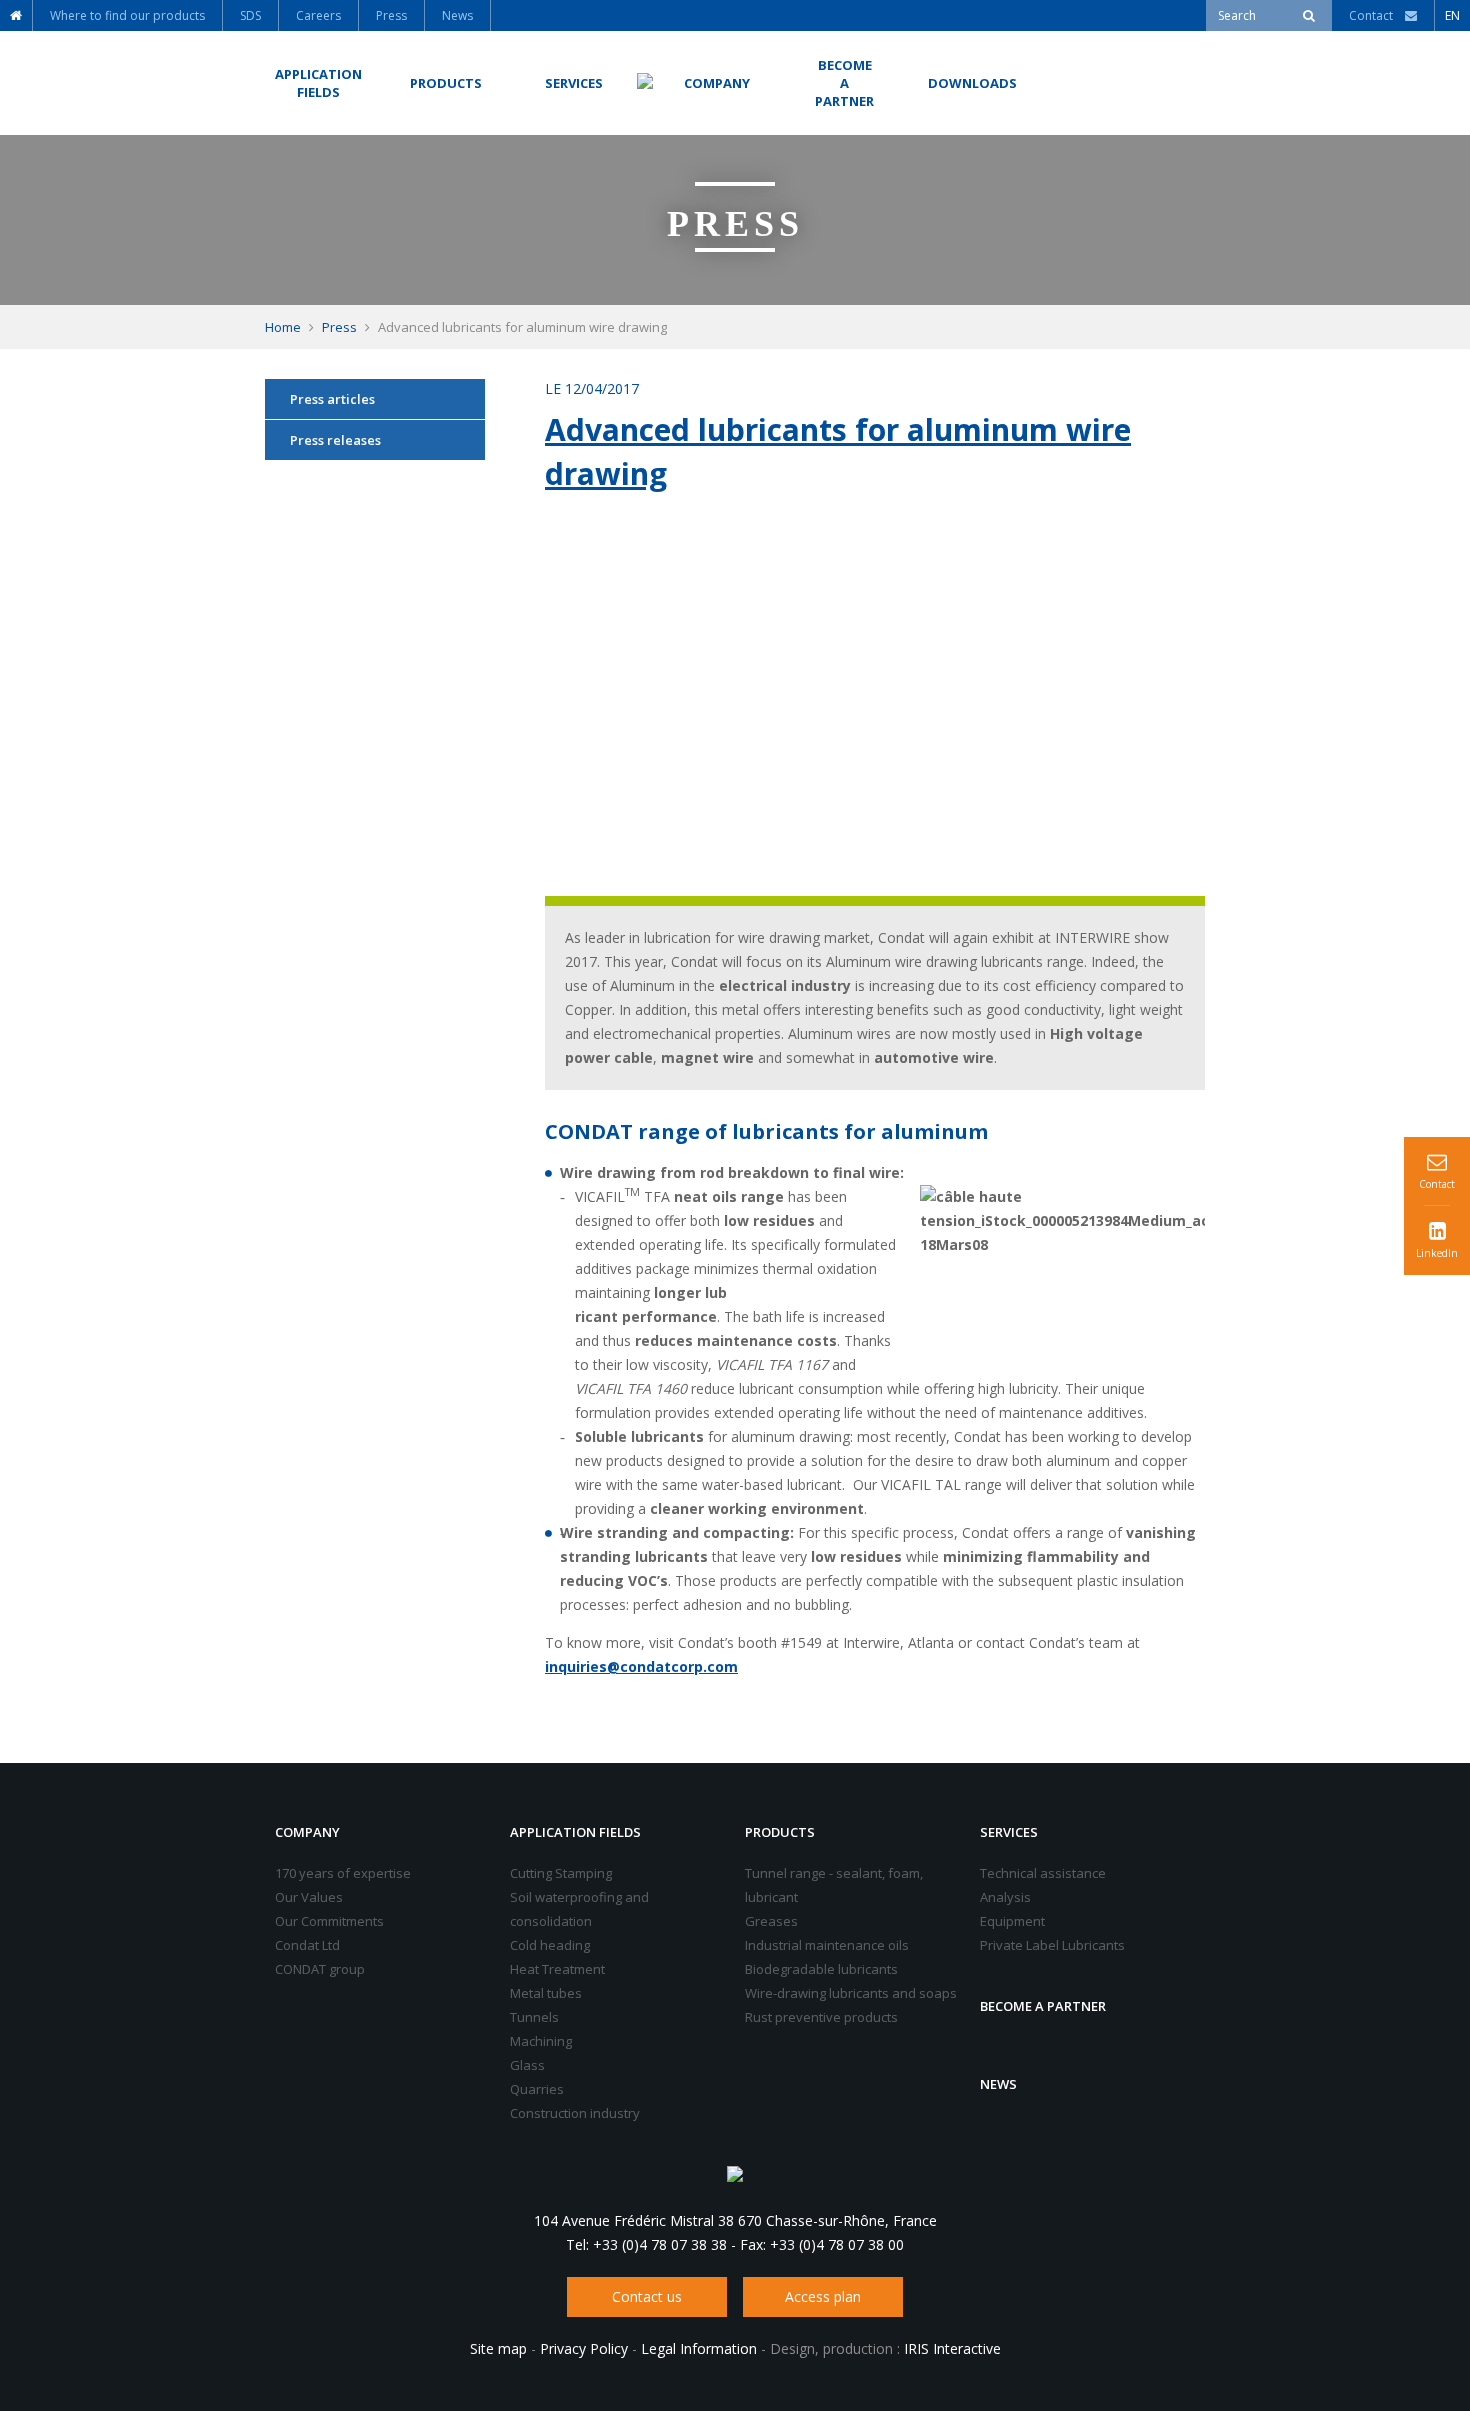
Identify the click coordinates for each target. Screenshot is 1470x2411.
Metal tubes (546, 1993)
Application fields (575, 1832)
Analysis (1005, 1897)
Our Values (309, 1897)
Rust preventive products (821, 2017)
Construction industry (575, 2113)
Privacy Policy (584, 2348)
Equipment (1012, 1921)
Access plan (823, 2296)
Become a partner (1043, 2006)
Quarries (537, 2089)
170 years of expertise (343, 1873)
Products (780, 1832)
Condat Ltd (307, 1945)
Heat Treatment (557, 1969)
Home (283, 327)
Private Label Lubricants (1052, 1945)
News (998, 2084)
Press (339, 327)
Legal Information (699, 2348)
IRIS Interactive (952, 2348)
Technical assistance (1043, 1873)
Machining (541, 2041)
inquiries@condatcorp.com (641, 1666)
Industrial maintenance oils (827, 1945)
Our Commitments (329, 1921)
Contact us (647, 2296)
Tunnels (534, 2017)
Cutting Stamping (561, 1873)
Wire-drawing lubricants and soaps (851, 1993)
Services (1009, 1832)
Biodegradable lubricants (821, 1969)
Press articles (332, 399)
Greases (771, 1921)
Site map (498, 2348)
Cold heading (550, 1945)
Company (307, 1832)
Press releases (335, 440)
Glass (527, 2065)
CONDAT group (320, 1969)
